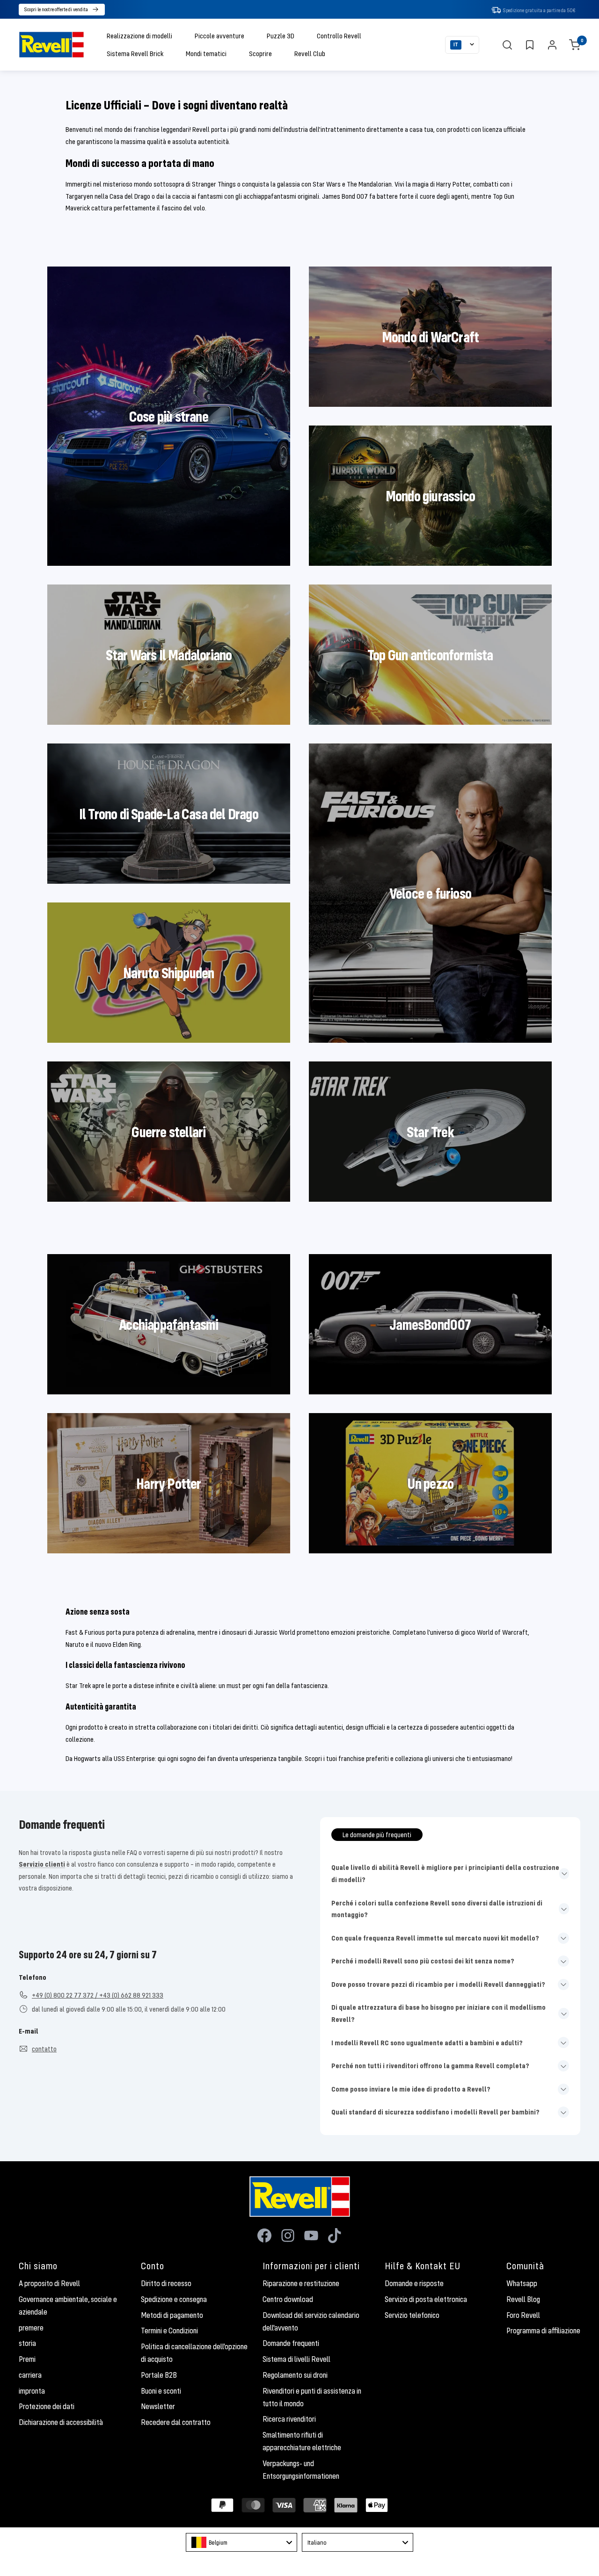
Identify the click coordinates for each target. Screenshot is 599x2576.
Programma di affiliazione (543, 2331)
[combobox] (241, 2542)
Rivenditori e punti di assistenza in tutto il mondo (312, 2397)
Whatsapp (522, 2283)
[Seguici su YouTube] (311, 2236)
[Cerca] (507, 45)
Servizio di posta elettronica (426, 2299)
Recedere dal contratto (176, 2422)
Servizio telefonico (412, 2315)
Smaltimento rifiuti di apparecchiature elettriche (302, 2441)
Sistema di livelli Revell (296, 2359)
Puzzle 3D (281, 36)
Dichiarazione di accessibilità (61, 2422)
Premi (27, 2359)
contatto (44, 2049)
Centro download (288, 2299)
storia (27, 2343)
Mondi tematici (206, 53)
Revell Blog (523, 2299)
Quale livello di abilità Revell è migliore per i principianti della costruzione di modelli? (445, 1873)
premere (31, 2328)
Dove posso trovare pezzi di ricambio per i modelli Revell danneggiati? (438, 1984)
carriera (30, 2375)
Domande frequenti (291, 2343)
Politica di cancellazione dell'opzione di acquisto (194, 2353)
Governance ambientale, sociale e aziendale (68, 2305)
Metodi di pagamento (172, 2315)
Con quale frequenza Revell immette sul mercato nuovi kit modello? (435, 1938)
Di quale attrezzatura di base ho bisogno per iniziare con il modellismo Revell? (438, 2013)
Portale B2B (159, 2375)
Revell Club (310, 53)
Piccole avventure (219, 36)
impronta (32, 2391)
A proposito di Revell (49, 2283)
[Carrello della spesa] (575, 45)
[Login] (552, 45)
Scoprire (260, 53)
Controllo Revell (339, 36)
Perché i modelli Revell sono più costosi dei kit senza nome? (423, 1961)
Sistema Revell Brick (135, 53)
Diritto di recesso (166, 2283)
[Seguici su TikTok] (335, 2236)
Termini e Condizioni (169, 2331)
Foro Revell (523, 2315)
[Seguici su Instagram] (288, 2236)
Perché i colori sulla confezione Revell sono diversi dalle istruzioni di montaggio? (437, 1909)
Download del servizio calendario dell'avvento (311, 2321)
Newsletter (158, 2406)
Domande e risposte (414, 2283)
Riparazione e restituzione (301, 2283)
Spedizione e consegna (174, 2299)
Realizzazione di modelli (139, 36)
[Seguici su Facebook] (264, 2236)
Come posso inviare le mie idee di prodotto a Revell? (411, 2089)
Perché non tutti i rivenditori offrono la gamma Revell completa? (430, 2065)
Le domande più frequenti (377, 1834)
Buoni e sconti (161, 2391)
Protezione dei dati (47, 2406)
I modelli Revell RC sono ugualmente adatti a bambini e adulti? (427, 2042)
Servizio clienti (42, 1864)
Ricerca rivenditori (289, 2419)
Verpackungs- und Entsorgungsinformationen (301, 2470)
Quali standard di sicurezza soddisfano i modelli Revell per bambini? (435, 2112)
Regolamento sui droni (295, 2375)
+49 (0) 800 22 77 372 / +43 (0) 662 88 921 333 (98, 1995)
